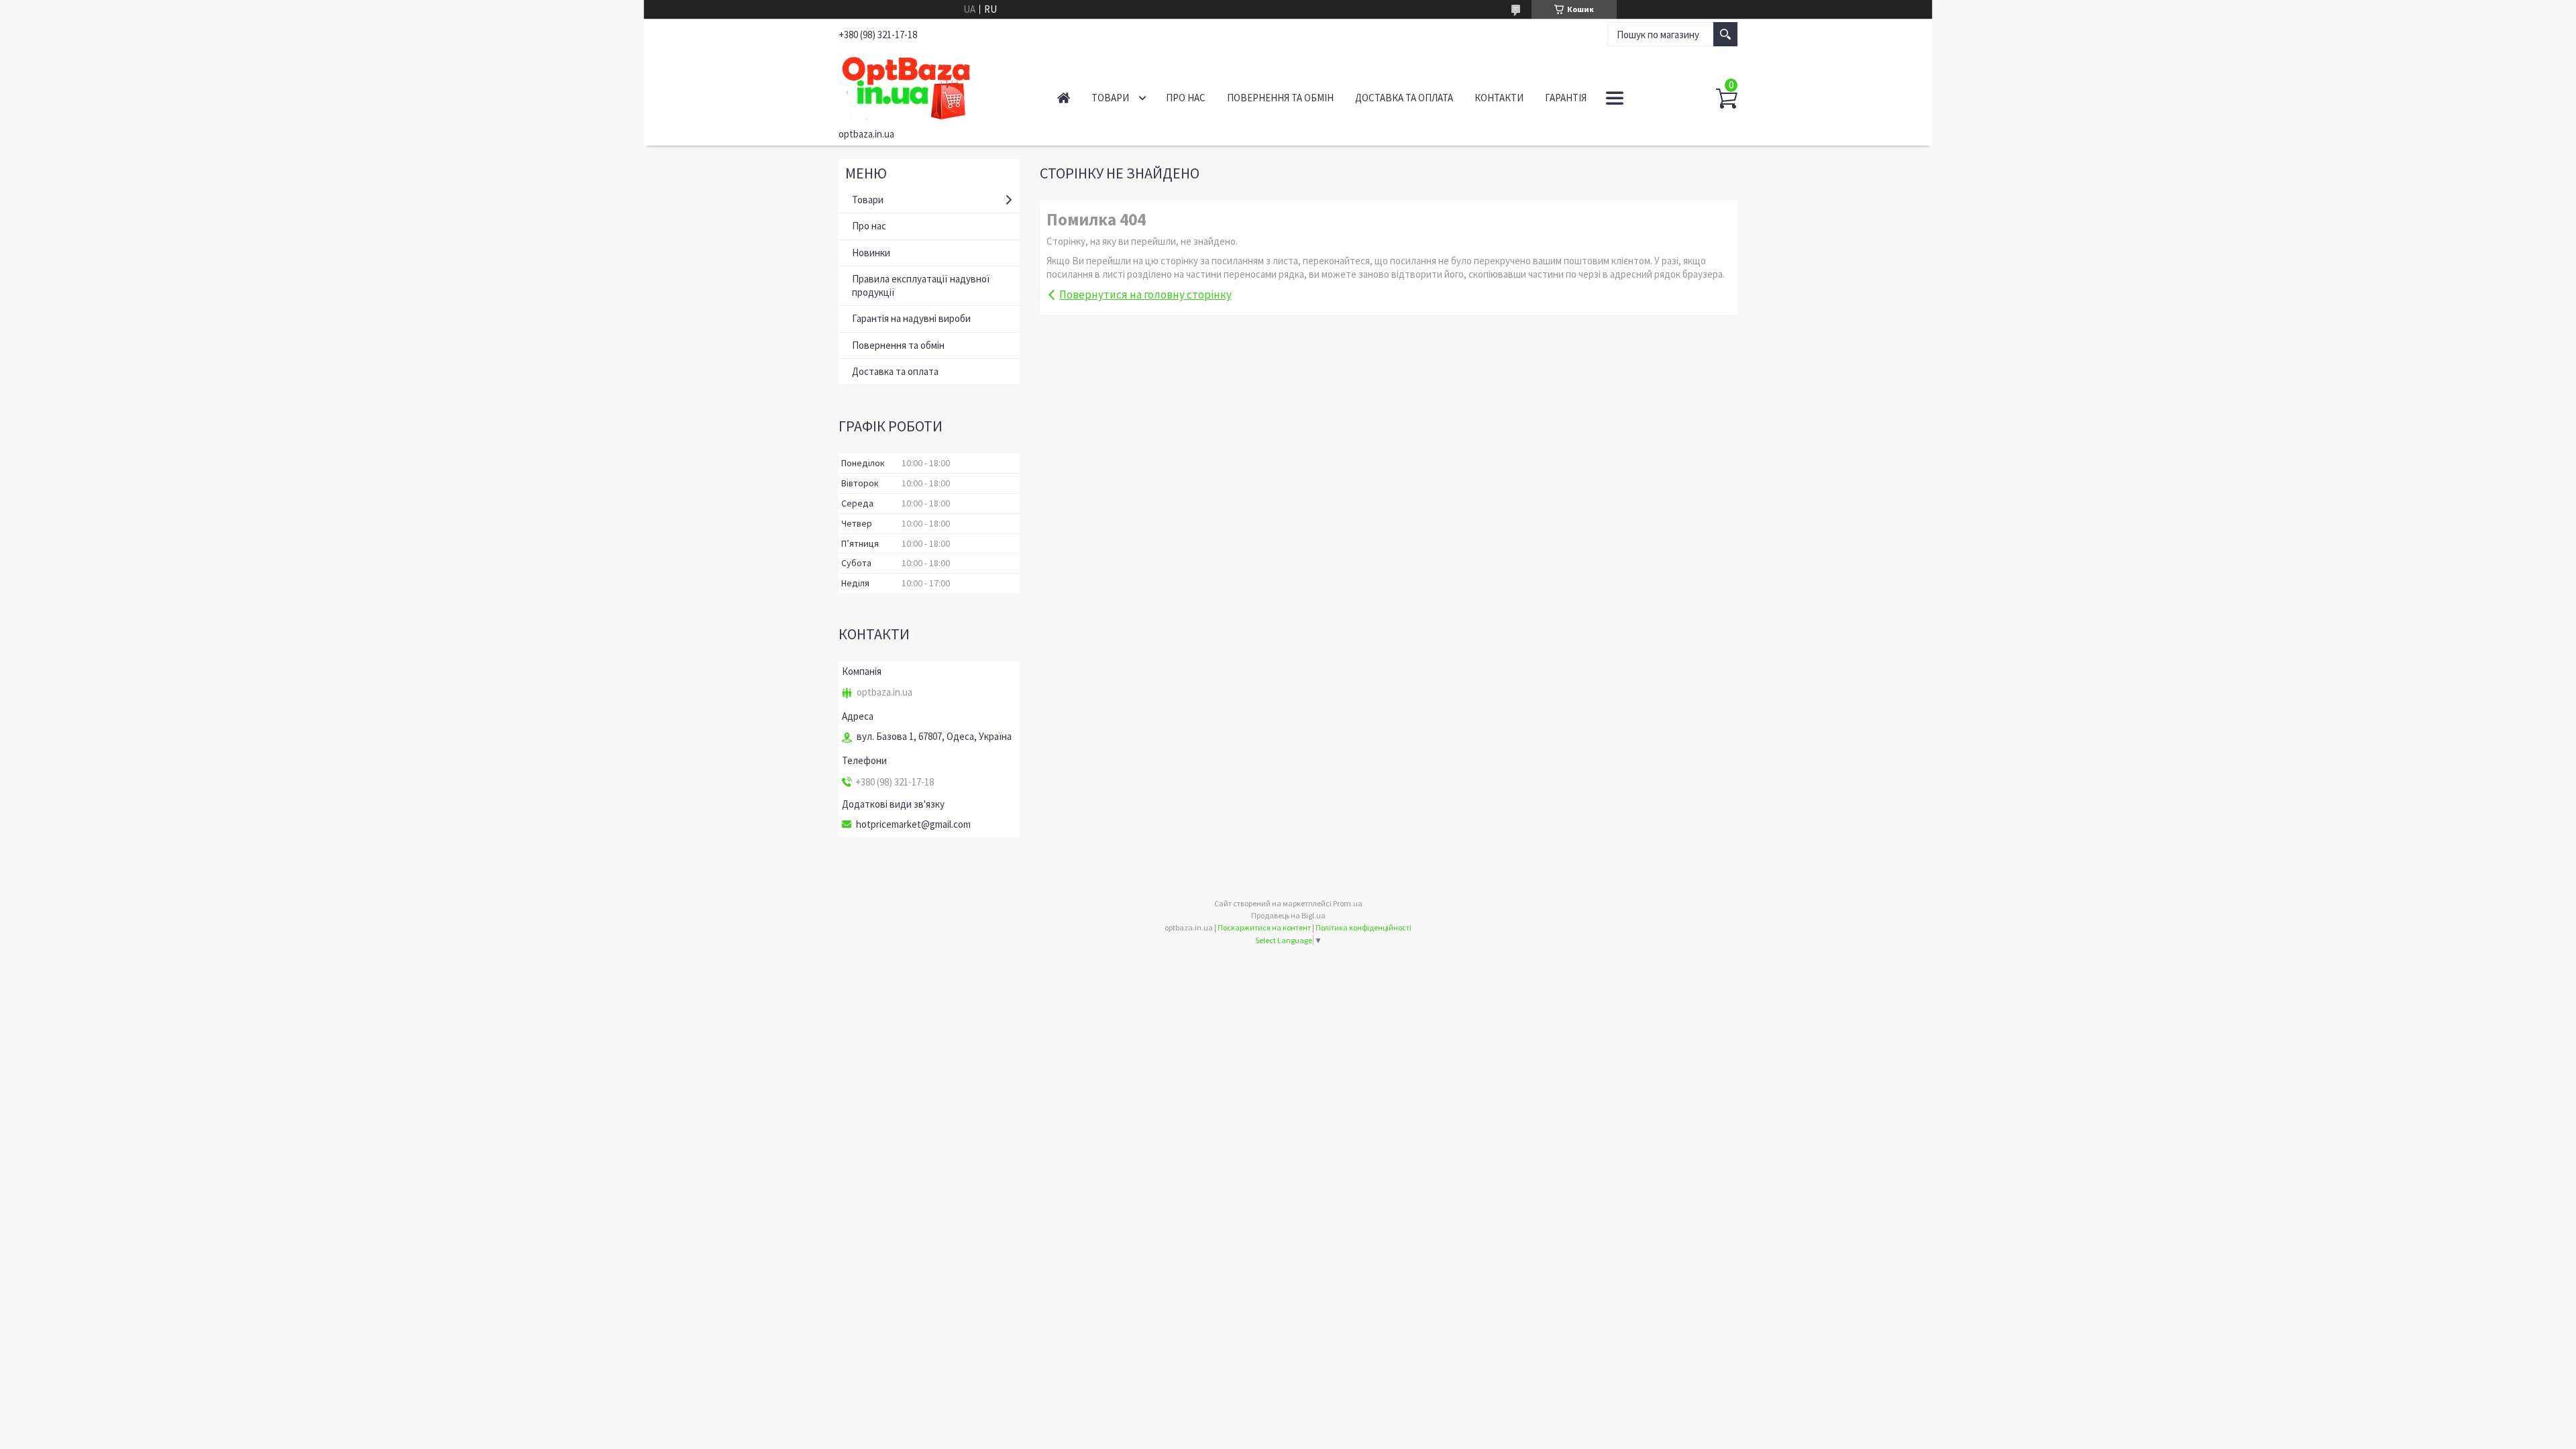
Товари (1110, 98)
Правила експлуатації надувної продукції (921, 285)
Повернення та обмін (1280, 98)
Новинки (871, 253)
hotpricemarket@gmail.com (913, 824)
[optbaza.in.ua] (933, 86)
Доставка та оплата (1404, 98)
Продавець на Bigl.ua (1288, 915)
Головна (1064, 98)
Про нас (1186, 98)
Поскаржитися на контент (1264, 927)
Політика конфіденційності (1363, 927)
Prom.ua (1348, 903)
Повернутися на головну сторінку (1145, 294)
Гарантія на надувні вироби (911, 318)
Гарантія (1566, 98)
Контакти (1499, 98)
